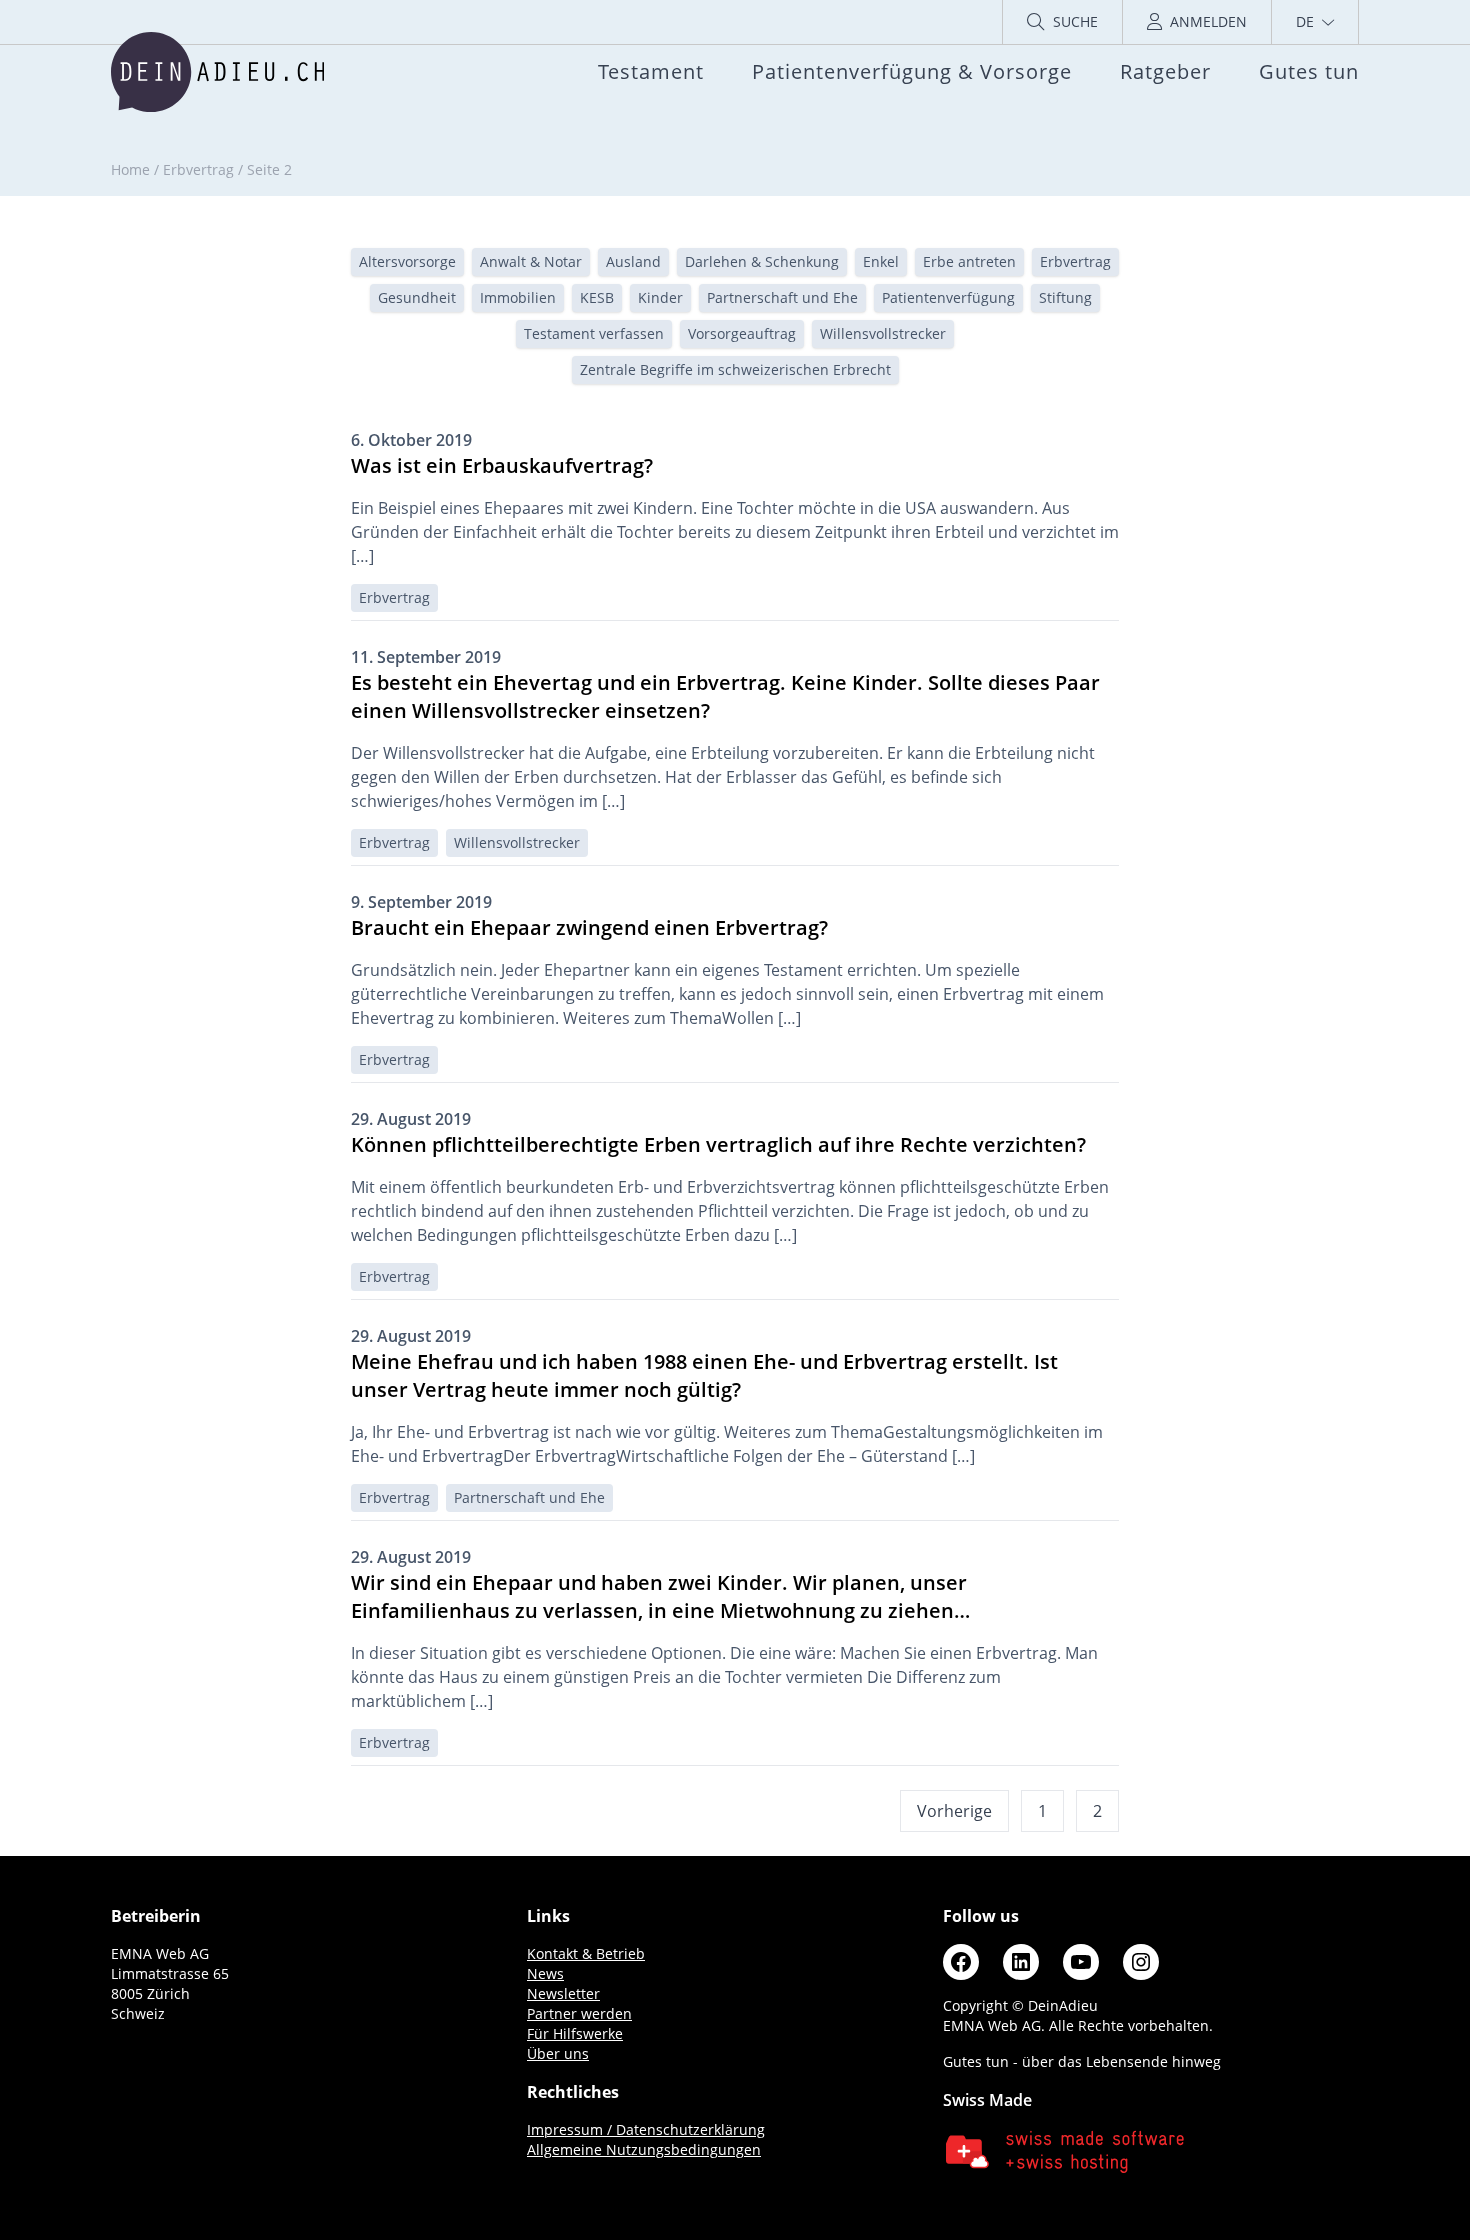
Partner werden (579, 2013)
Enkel (881, 261)
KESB (597, 297)
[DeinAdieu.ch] (217, 72)
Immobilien (518, 297)
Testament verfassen (594, 333)
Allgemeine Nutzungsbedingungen (644, 2149)
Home (130, 169)
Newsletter (563, 1993)
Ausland (633, 261)
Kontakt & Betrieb (586, 1953)
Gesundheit (417, 297)
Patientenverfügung (948, 297)
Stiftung (1065, 297)
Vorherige (954, 1811)
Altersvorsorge (407, 261)
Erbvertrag (198, 169)
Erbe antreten (969, 261)
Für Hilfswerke (575, 2033)
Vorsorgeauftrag (742, 333)
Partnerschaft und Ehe (782, 297)
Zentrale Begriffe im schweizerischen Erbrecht (735, 369)
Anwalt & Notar (531, 261)
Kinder (660, 297)
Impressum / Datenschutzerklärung (646, 2129)
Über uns (558, 2053)
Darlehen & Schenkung (762, 261)
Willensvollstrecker (883, 333)
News (545, 1973)
